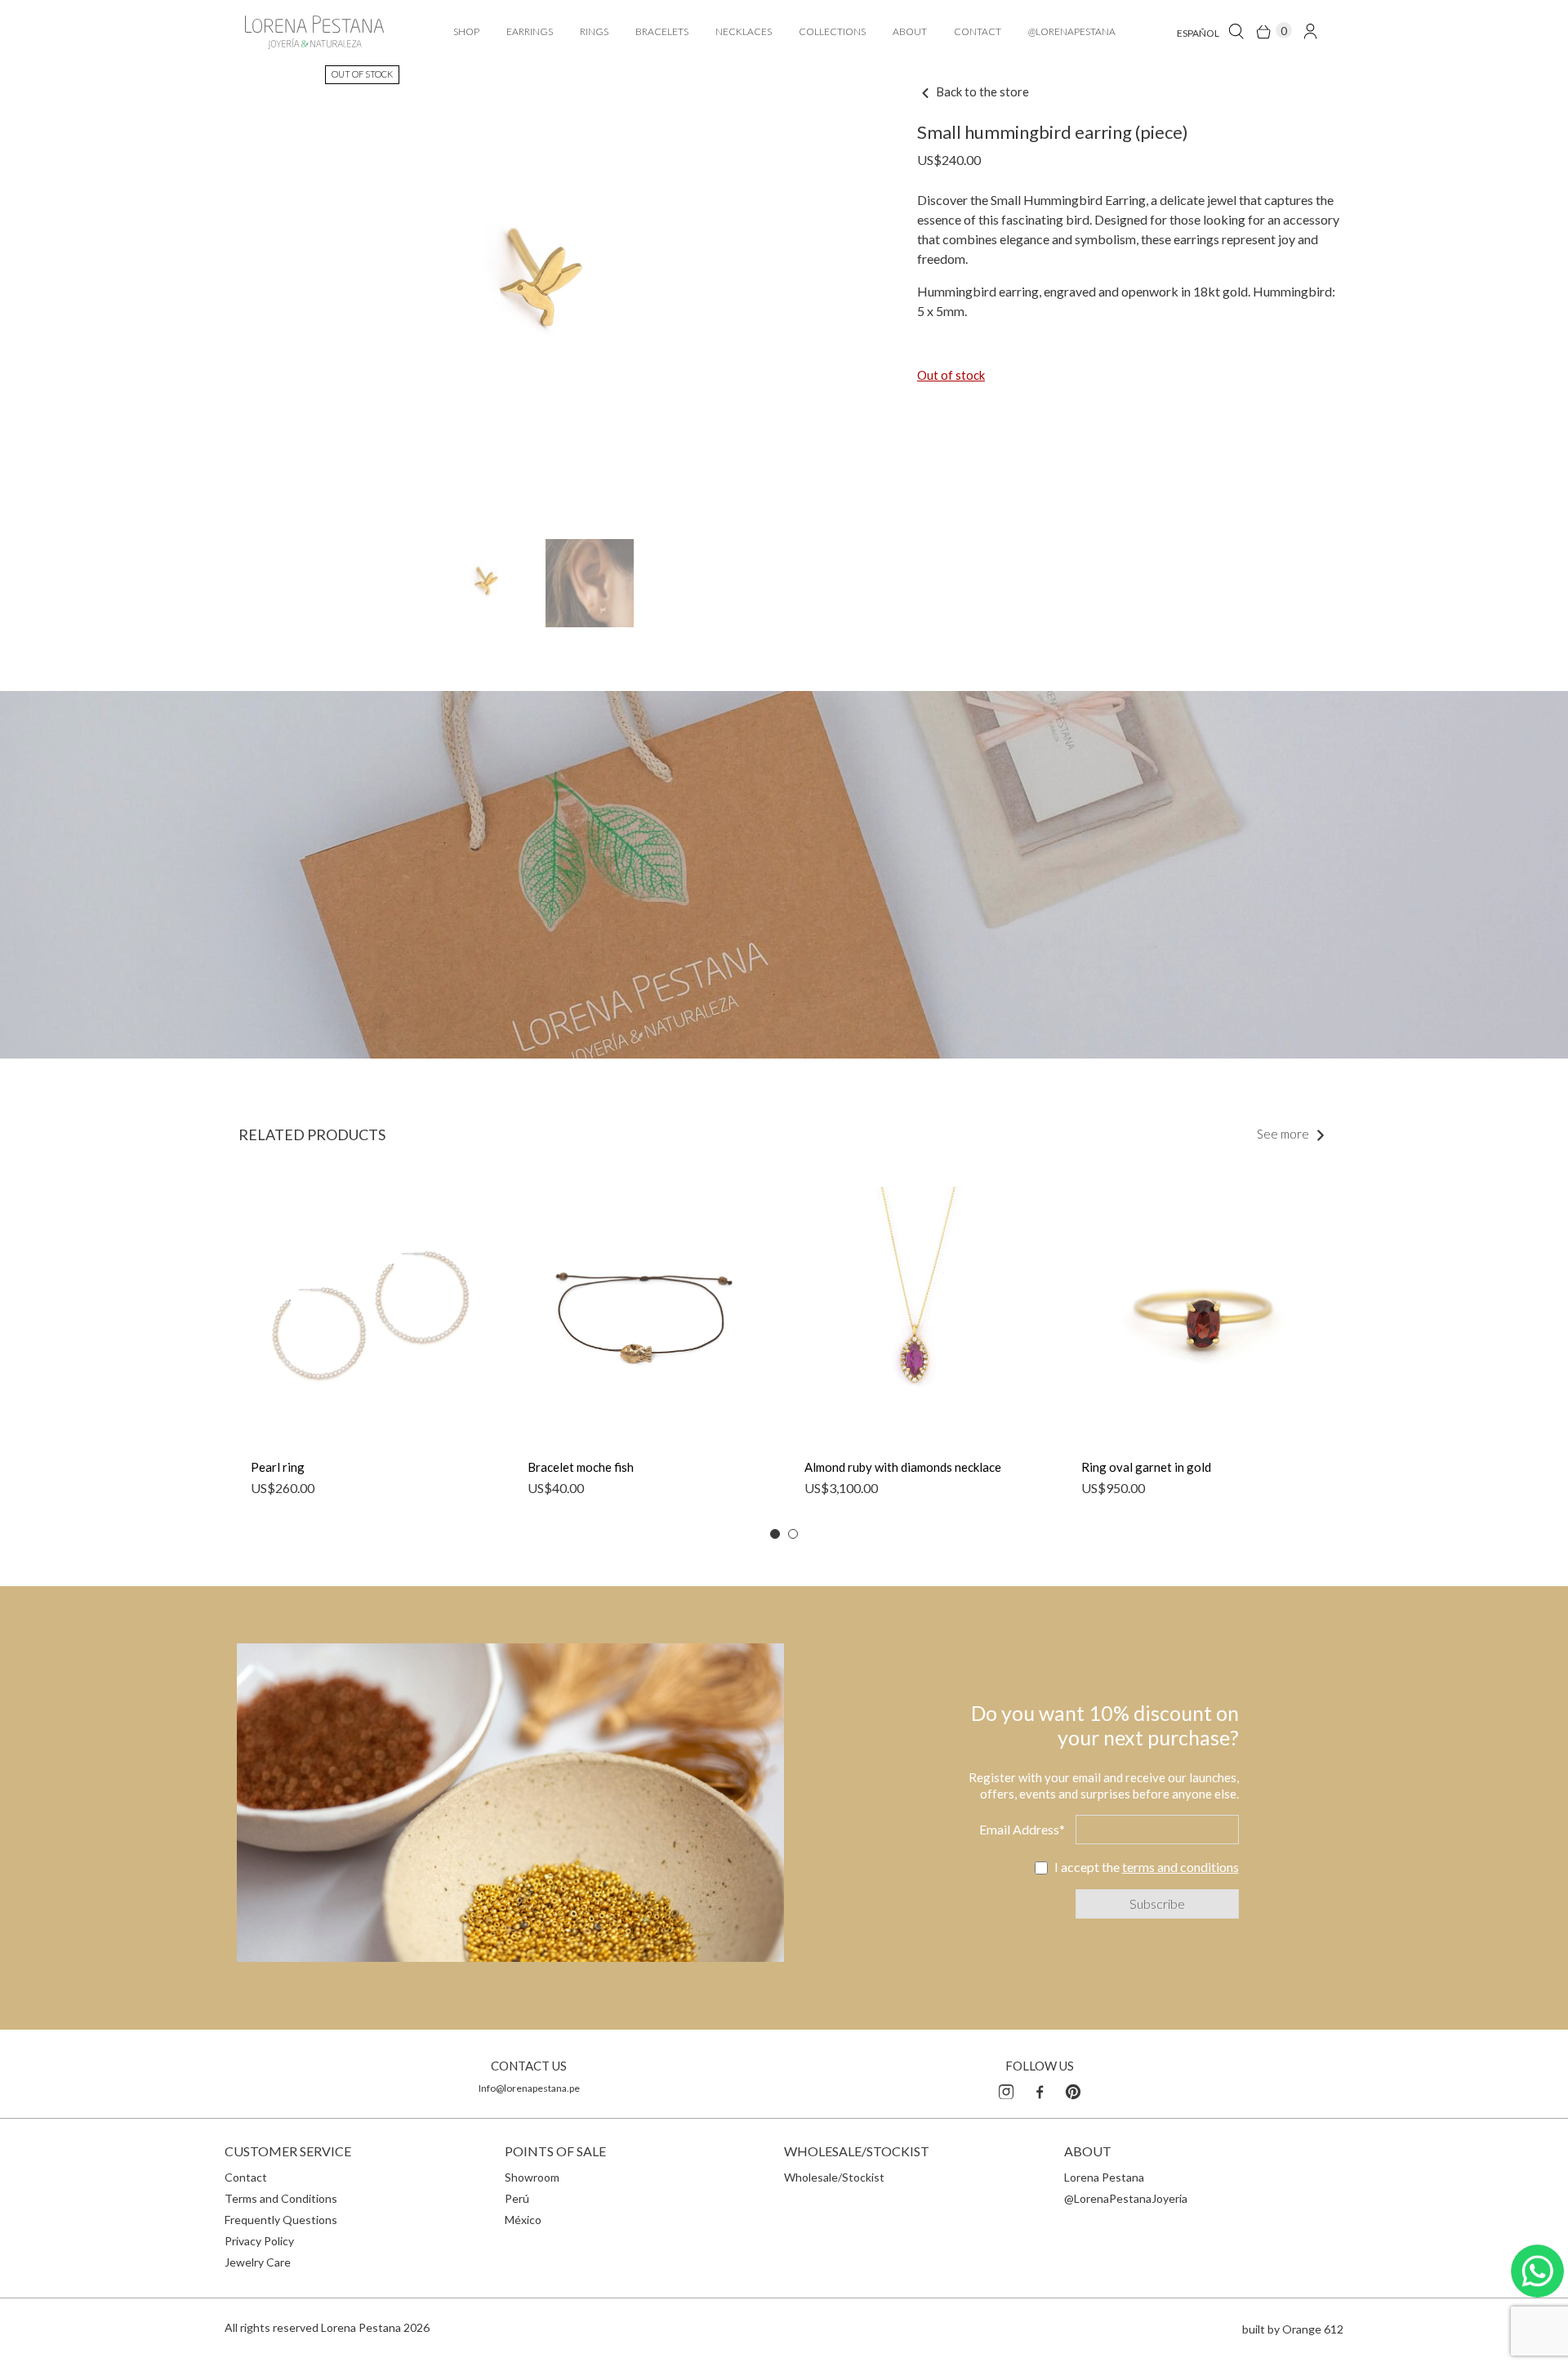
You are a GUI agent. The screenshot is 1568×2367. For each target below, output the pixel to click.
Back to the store (981, 91)
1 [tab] (775, 1534)
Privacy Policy (259, 2241)
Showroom (532, 2177)
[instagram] (1006, 2089)
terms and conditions (1180, 1867)
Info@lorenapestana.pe (529, 2088)
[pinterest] (1073, 2089)
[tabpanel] (369, 1350)
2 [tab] (793, 1534)
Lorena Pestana (1104, 2177)
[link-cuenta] (1310, 31)
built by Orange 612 (1293, 2329)
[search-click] (1236, 31)
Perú (517, 2198)
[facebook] (1040, 2089)
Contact (246, 2177)
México (523, 2220)
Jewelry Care (258, 2262)
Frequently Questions (281, 2220)
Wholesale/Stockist (834, 2177)
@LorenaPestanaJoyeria (1126, 2198)
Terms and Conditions (281, 2198)
